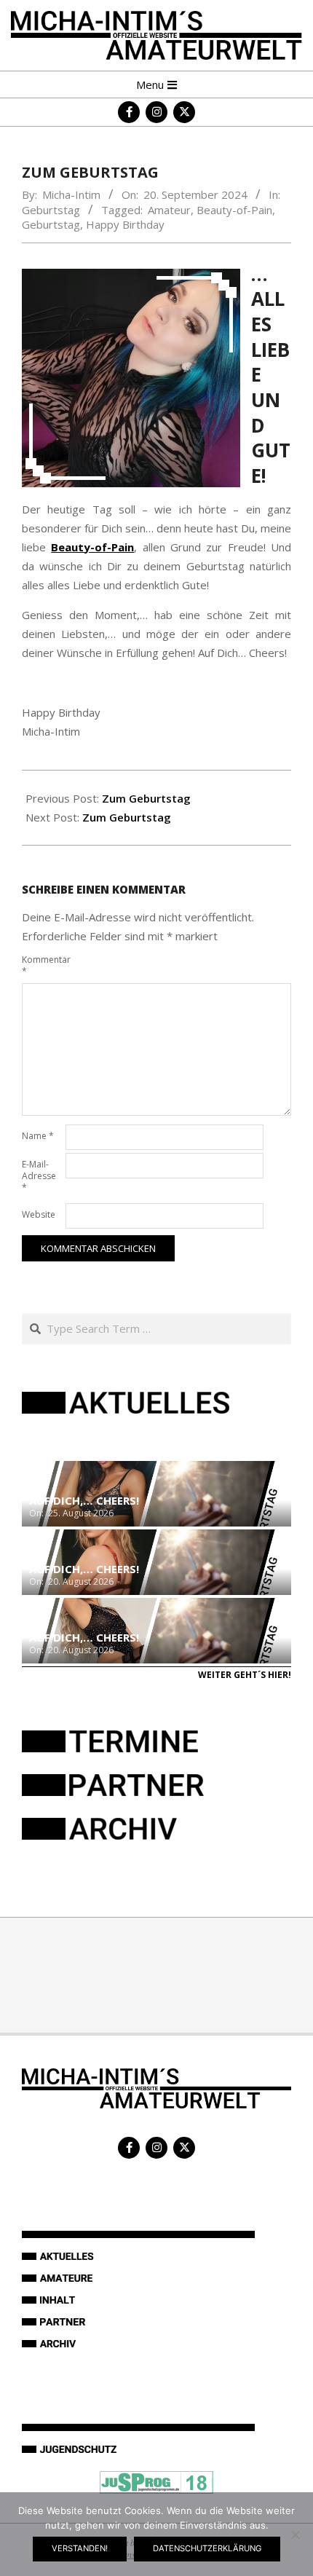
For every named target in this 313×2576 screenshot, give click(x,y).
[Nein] (295, 2534)
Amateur (169, 210)
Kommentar (42, 965)
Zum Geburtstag (146, 798)
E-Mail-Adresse (39, 1176)
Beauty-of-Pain (234, 210)
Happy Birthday (125, 224)
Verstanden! (80, 2548)
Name (38, 1136)
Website (39, 1214)
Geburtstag (51, 210)
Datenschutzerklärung (207, 2548)
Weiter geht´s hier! (245, 1675)
